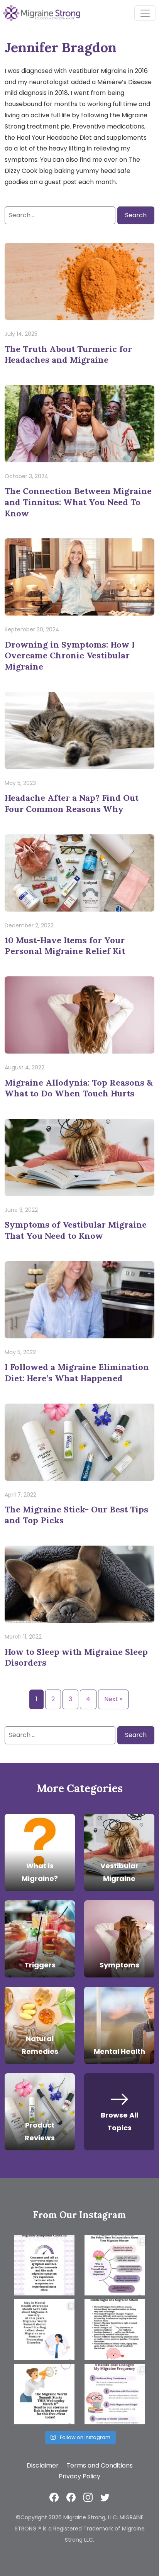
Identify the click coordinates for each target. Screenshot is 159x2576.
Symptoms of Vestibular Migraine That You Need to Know (76, 1230)
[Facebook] (54, 2497)
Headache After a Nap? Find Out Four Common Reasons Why (72, 803)
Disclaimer (43, 2465)
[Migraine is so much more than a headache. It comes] (44, 2265)
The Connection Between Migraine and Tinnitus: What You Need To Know (78, 502)
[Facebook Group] (71, 2497)
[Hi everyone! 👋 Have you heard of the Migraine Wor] (44, 2394)
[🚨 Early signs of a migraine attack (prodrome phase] (115, 2330)
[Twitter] (105, 2497)
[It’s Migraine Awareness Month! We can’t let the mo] (115, 2265)
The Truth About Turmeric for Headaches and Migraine (68, 354)
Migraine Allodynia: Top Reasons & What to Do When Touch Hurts (79, 1088)
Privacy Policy (79, 2476)
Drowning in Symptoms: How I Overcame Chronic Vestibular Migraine (70, 655)
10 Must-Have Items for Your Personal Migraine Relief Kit (65, 946)
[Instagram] (88, 2497)
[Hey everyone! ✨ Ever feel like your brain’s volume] (44, 2330)
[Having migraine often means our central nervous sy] (115, 2394)
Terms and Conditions (100, 2465)
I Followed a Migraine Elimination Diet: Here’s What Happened (77, 1373)
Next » (113, 1699)
